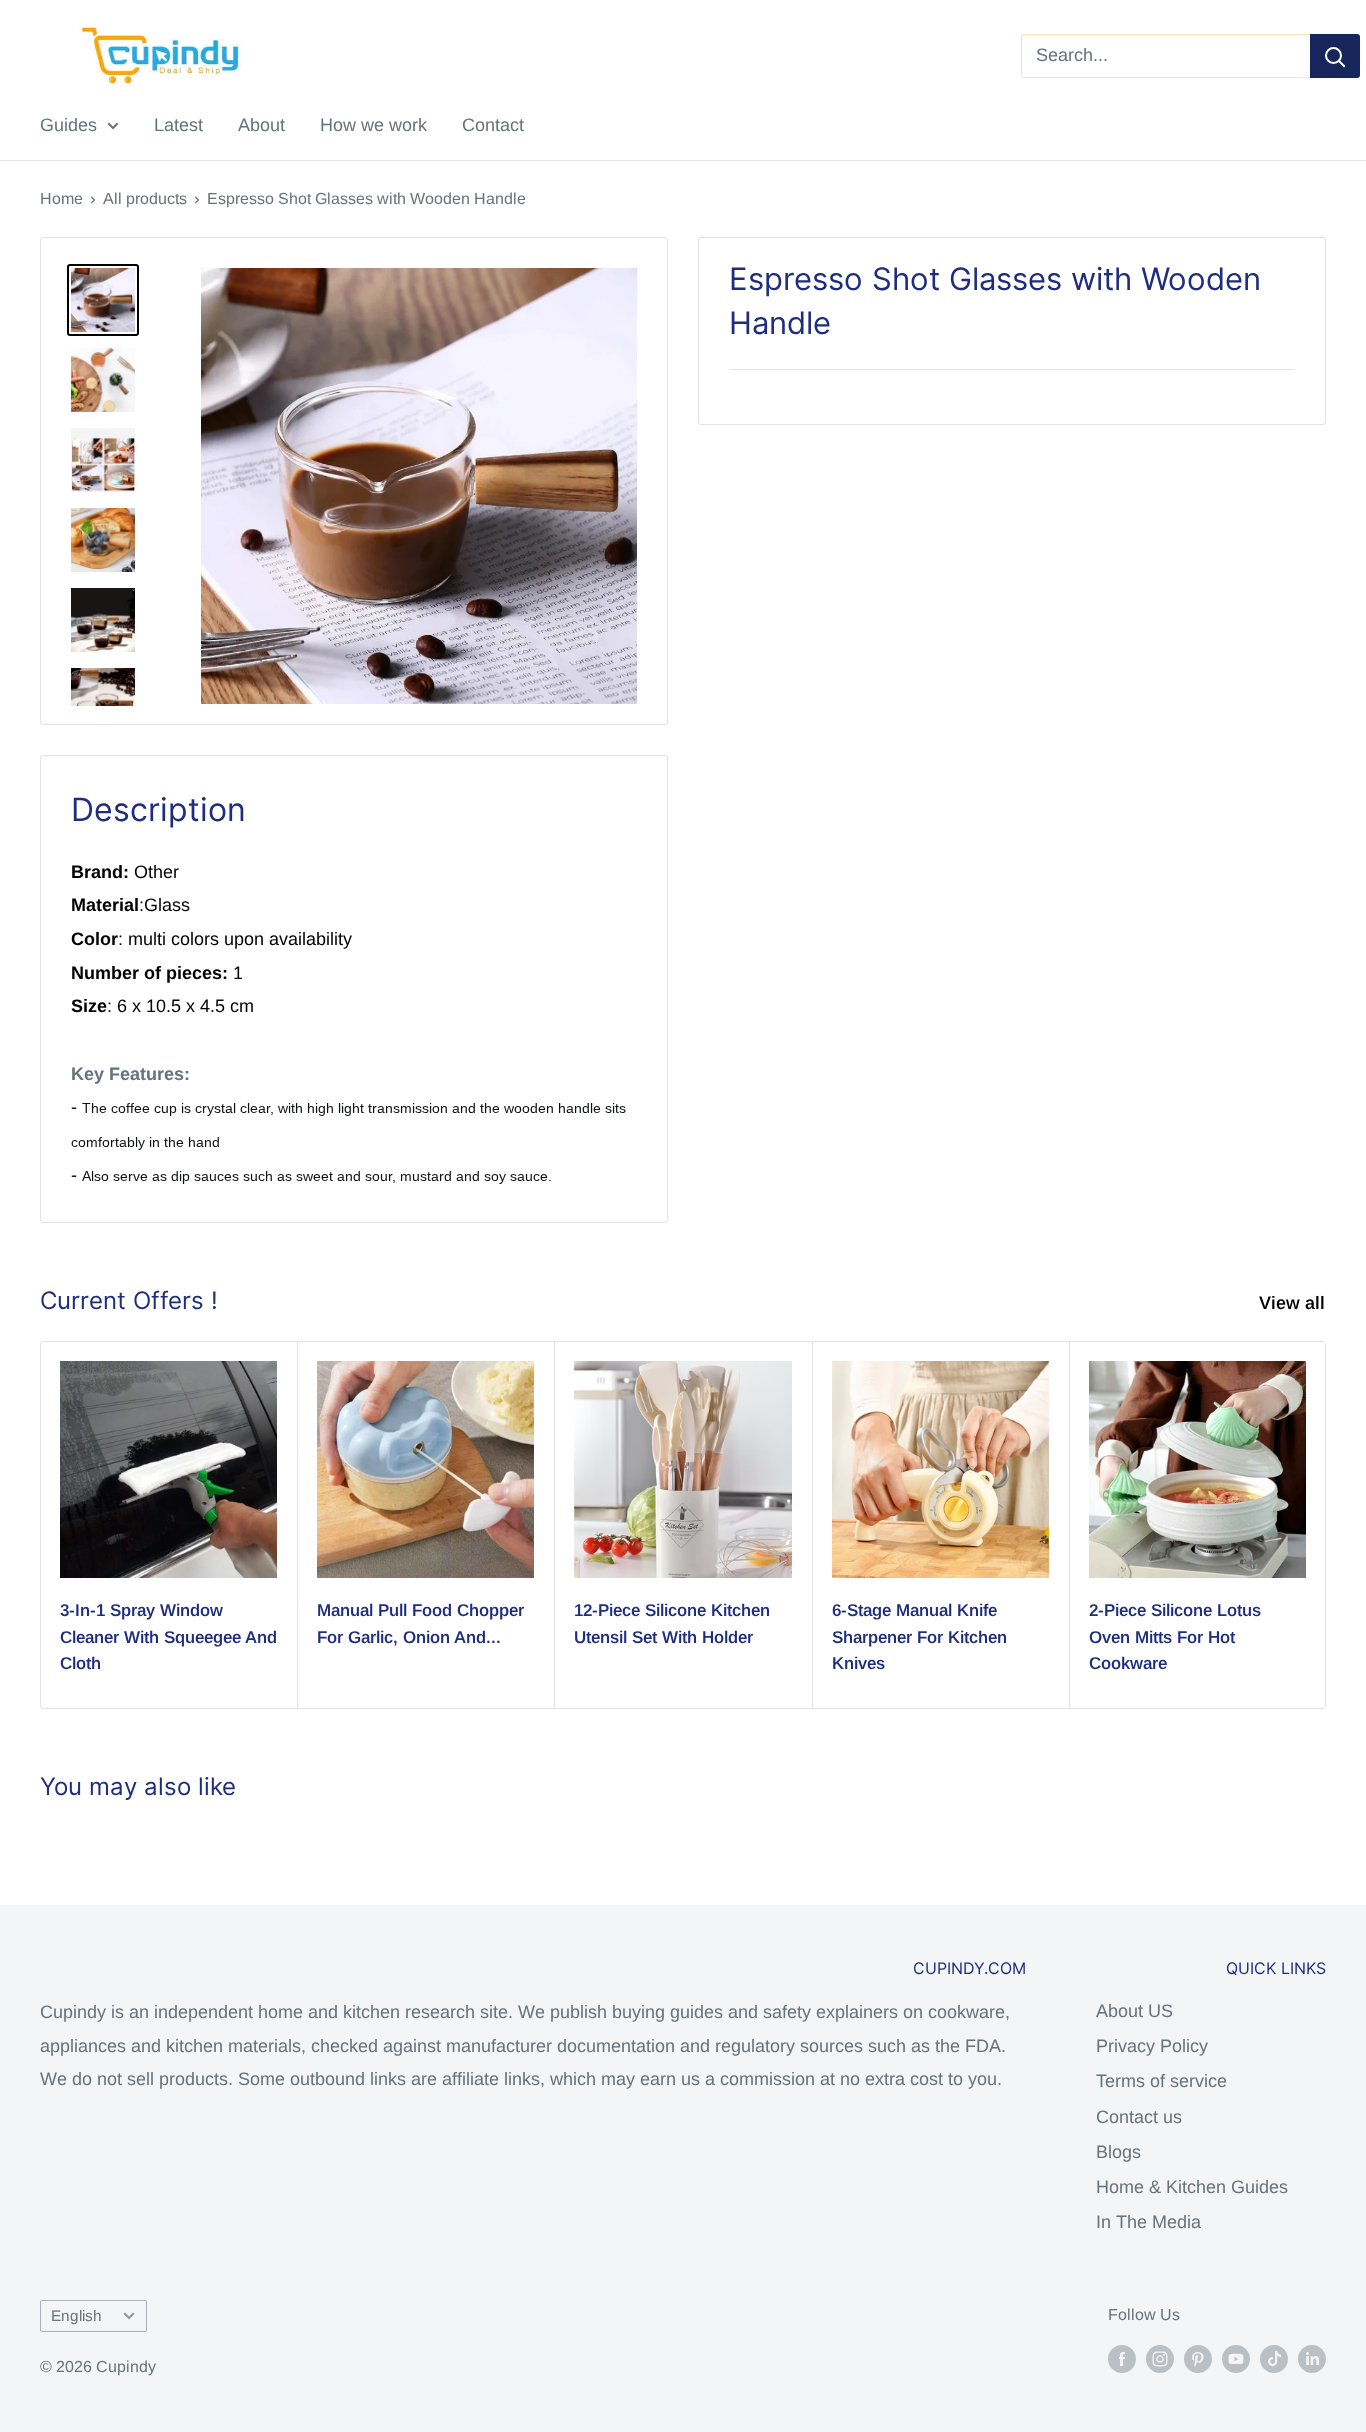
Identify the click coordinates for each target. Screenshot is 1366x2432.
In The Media (1148, 2222)
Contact (493, 125)
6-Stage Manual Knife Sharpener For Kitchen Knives (919, 1637)
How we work (373, 125)
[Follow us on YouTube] (1236, 2358)
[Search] (1335, 56)
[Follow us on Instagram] (1160, 2358)
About (261, 125)
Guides (68, 125)
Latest (178, 125)
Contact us (1139, 2117)
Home (61, 198)
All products (145, 198)
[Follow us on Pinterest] (1198, 2358)
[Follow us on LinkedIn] (1312, 2358)
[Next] (1326, 1525)
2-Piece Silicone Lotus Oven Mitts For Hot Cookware (1175, 1637)
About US (1134, 2011)
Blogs (1118, 2152)
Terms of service (1161, 2081)
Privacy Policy (1152, 2046)
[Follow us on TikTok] (1274, 2358)
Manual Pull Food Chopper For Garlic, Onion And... (420, 1623)
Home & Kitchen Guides (1192, 2187)
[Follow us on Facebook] (1122, 2358)
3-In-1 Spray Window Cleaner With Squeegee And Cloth (168, 1637)
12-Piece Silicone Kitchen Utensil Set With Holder (672, 1623)
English (76, 2315)
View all (1294, 1303)
